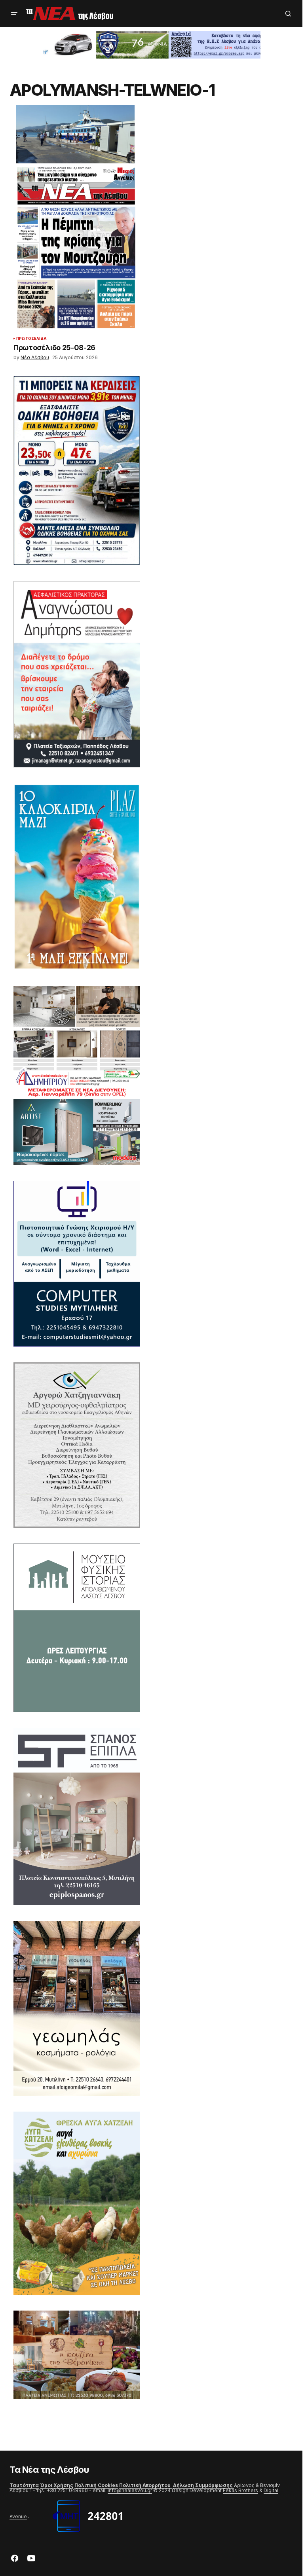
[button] (14, 13)
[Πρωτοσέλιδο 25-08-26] (77, 248)
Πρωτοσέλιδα (31, 339)
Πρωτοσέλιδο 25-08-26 (54, 348)
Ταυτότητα (24, 2485)
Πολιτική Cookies (96, 2485)
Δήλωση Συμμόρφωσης (203, 2485)
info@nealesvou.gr (130, 2490)
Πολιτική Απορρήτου (145, 2485)
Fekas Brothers (240, 2490)
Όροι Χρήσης (57, 2485)
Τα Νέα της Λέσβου (49, 2470)
